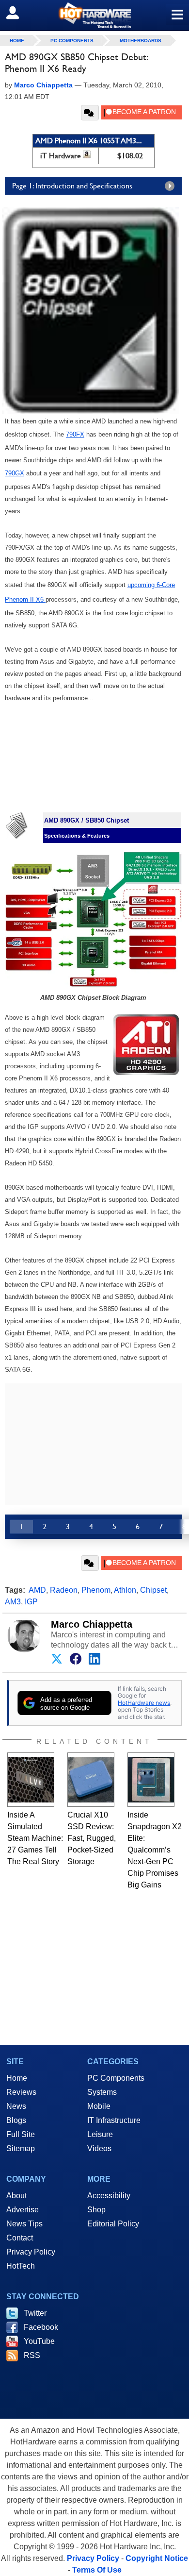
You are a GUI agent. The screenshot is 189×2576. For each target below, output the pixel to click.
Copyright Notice (157, 2558)
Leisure (100, 2134)
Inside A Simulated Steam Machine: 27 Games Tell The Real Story (35, 1838)
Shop (96, 2210)
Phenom (96, 1590)
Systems (102, 2092)
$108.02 (130, 156)
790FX (75, 434)
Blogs (16, 2120)
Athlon (125, 1590)
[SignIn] (19, 13)
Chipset (153, 1590)
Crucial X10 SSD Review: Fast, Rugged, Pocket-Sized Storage (92, 1838)
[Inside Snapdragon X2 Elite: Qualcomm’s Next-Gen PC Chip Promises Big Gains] (151, 1780)
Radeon (64, 1590)
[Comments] (90, 113)
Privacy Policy (31, 2252)
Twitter (35, 2313)
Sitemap (21, 2148)
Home (17, 2078)
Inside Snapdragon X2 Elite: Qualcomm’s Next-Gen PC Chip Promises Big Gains (155, 1850)
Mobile (99, 2106)
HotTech (21, 2266)
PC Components (72, 41)
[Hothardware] (94, 15)
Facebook (41, 2327)
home (17, 41)
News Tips (24, 2224)
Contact (20, 2238)
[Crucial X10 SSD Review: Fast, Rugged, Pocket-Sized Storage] (91, 1780)
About (16, 2196)
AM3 (13, 1602)
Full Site (21, 2134)
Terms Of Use (97, 2570)
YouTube (39, 2341)
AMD (37, 1590)
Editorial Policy (113, 2224)
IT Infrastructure (114, 2120)
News (16, 2106)
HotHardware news (144, 1703)
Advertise (23, 2210)
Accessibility (109, 2196)
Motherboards (141, 41)
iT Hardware (61, 156)
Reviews (21, 2092)
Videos (99, 2148)
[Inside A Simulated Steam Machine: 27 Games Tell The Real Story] (31, 1780)
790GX (15, 473)
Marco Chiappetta (92, 1624)
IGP (31, 1602)
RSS (32, 2355)
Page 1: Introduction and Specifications (72, 186)
